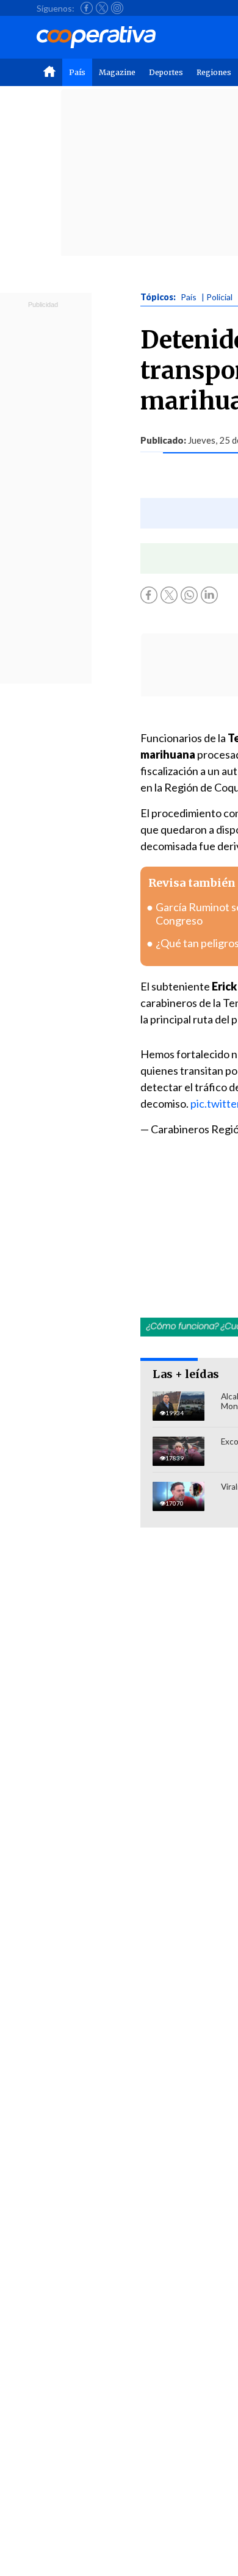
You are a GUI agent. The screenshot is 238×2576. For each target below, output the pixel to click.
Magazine (117, 72)
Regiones (214, 72)
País (77, 72)
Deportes (166, 72)
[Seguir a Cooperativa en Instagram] (117, 8)
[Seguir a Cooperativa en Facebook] (87, 8)
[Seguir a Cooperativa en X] (102, 8)
